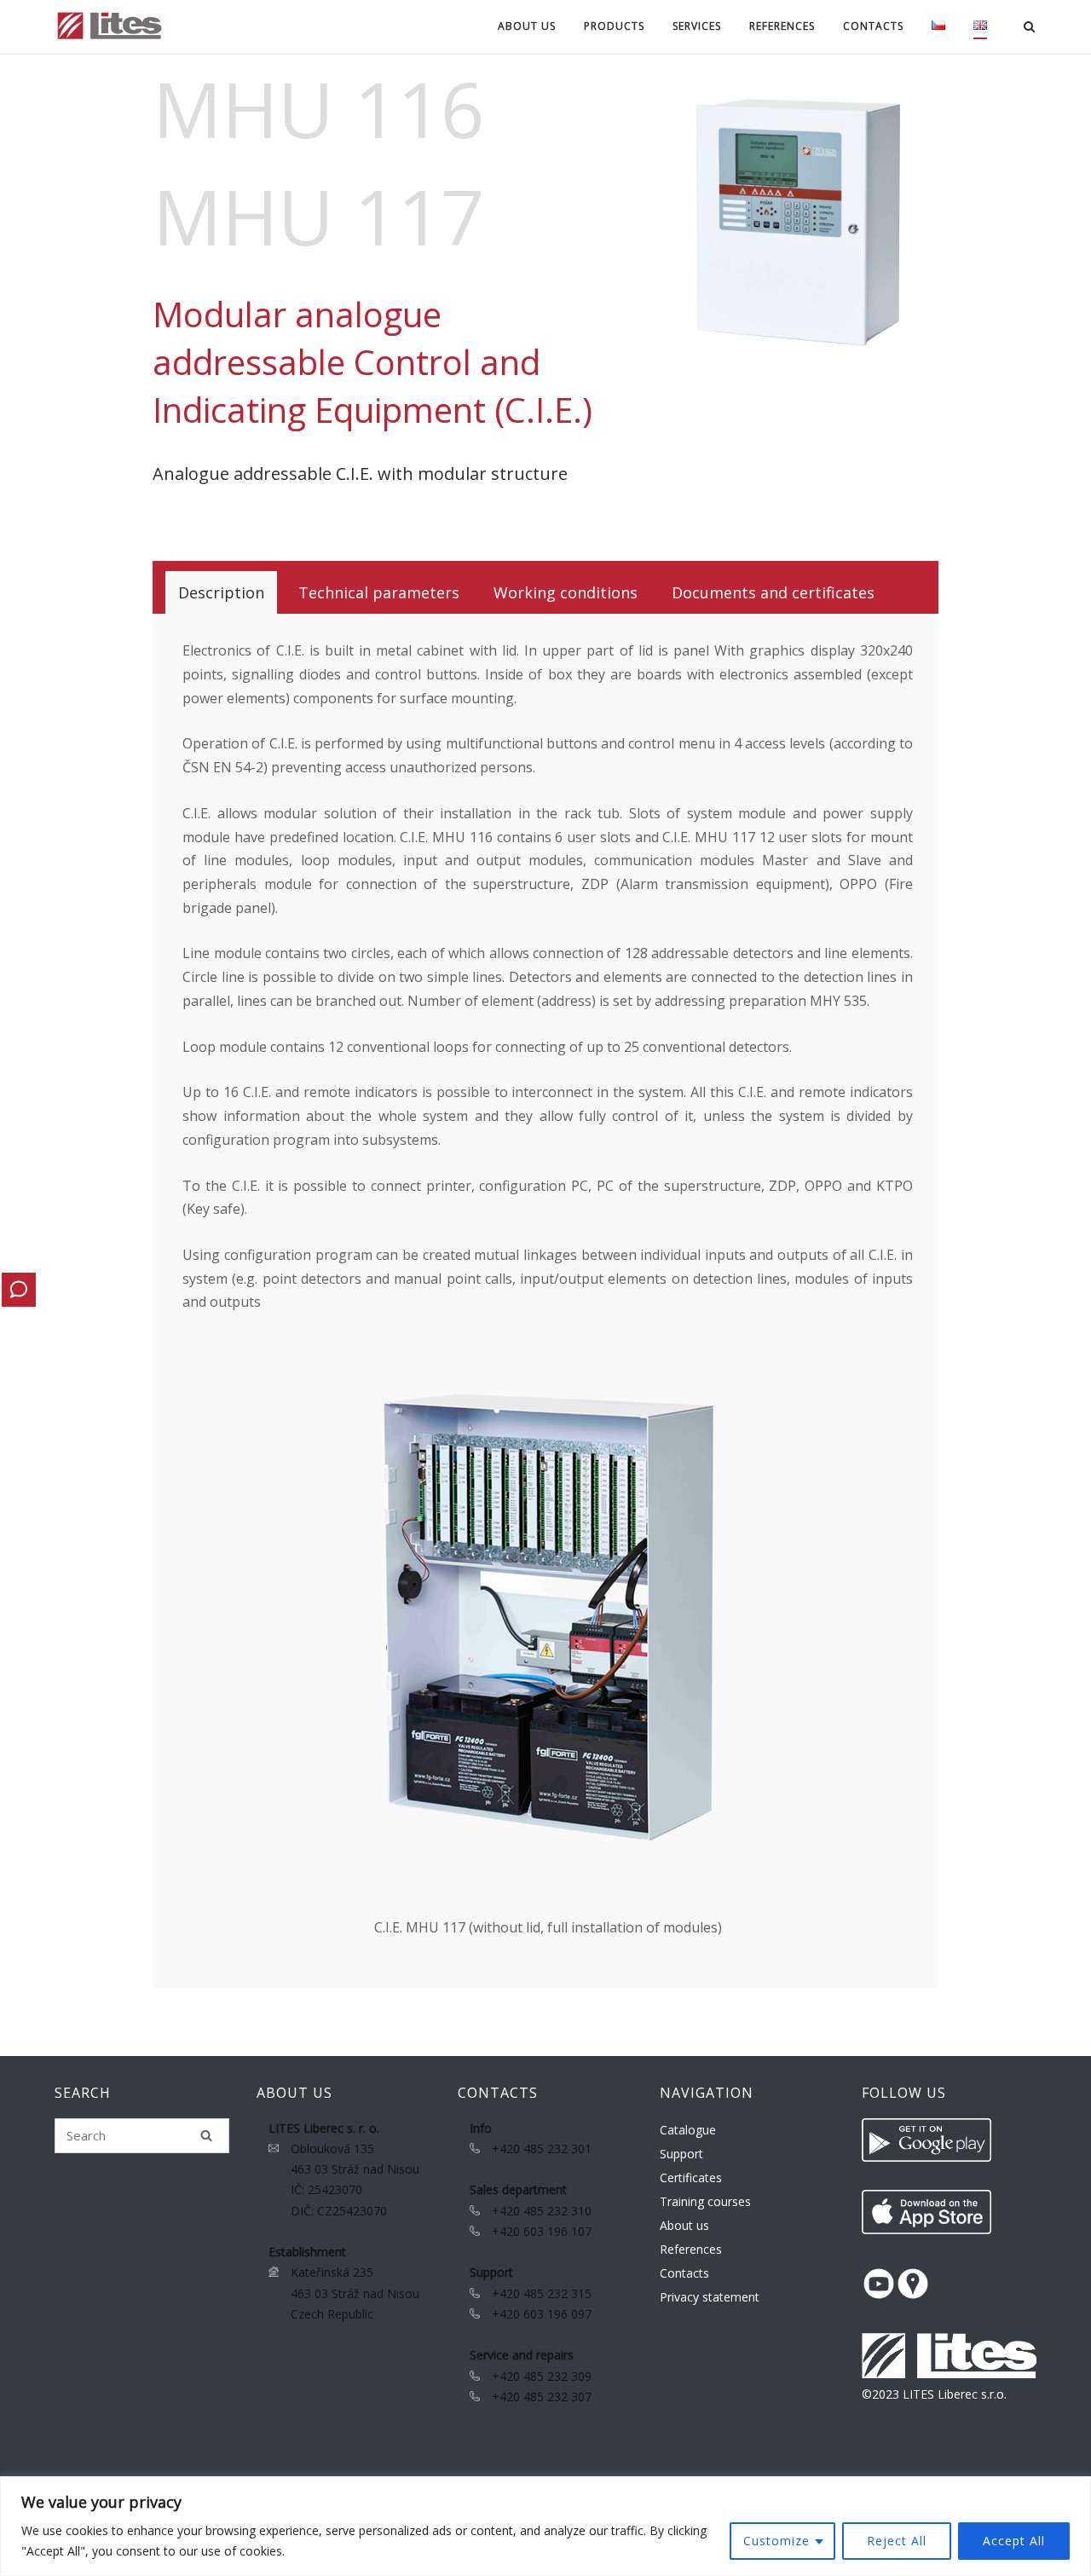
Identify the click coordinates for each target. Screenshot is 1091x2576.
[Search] (206, 2135)
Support (681, 2154)
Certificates (691, 2177)
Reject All (897, 2541)
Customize (776, 2541)
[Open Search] (1029, 28)
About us (684, 2225)
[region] (545, 2526)
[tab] (221, 592)
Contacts (684, 2273)
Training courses (705, 2201)
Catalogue (688, 2130)
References (782, 26)
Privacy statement (710, 2297)
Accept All (1014, 2541)
